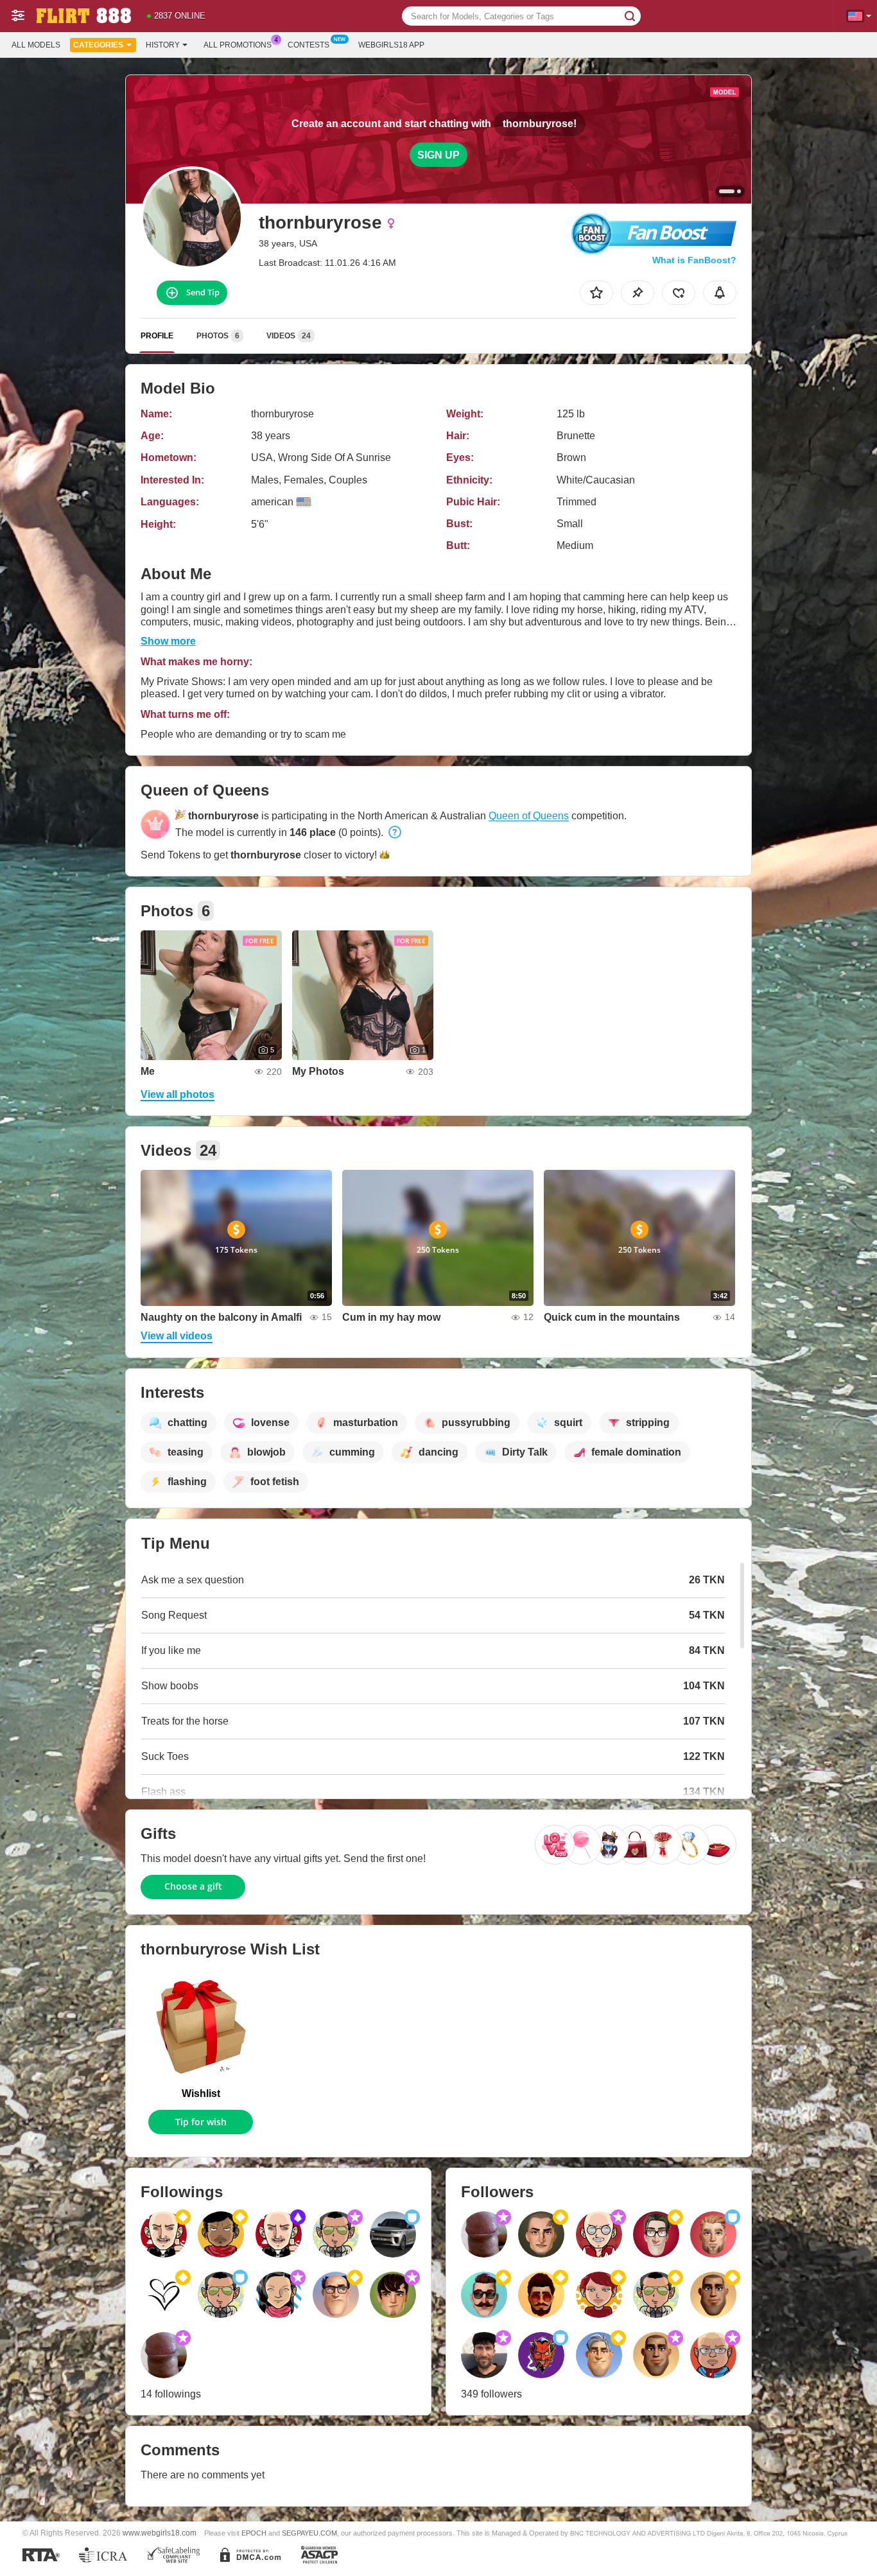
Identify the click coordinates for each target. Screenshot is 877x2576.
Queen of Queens (529, 816)
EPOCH (254, 2533)
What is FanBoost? (694, 260)
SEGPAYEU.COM (309, 2533)
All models (36, 45)
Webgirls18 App (391, 45)
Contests (308, 45)
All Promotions (238, 45)
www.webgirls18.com (160, 2533)
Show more (168, 641)
